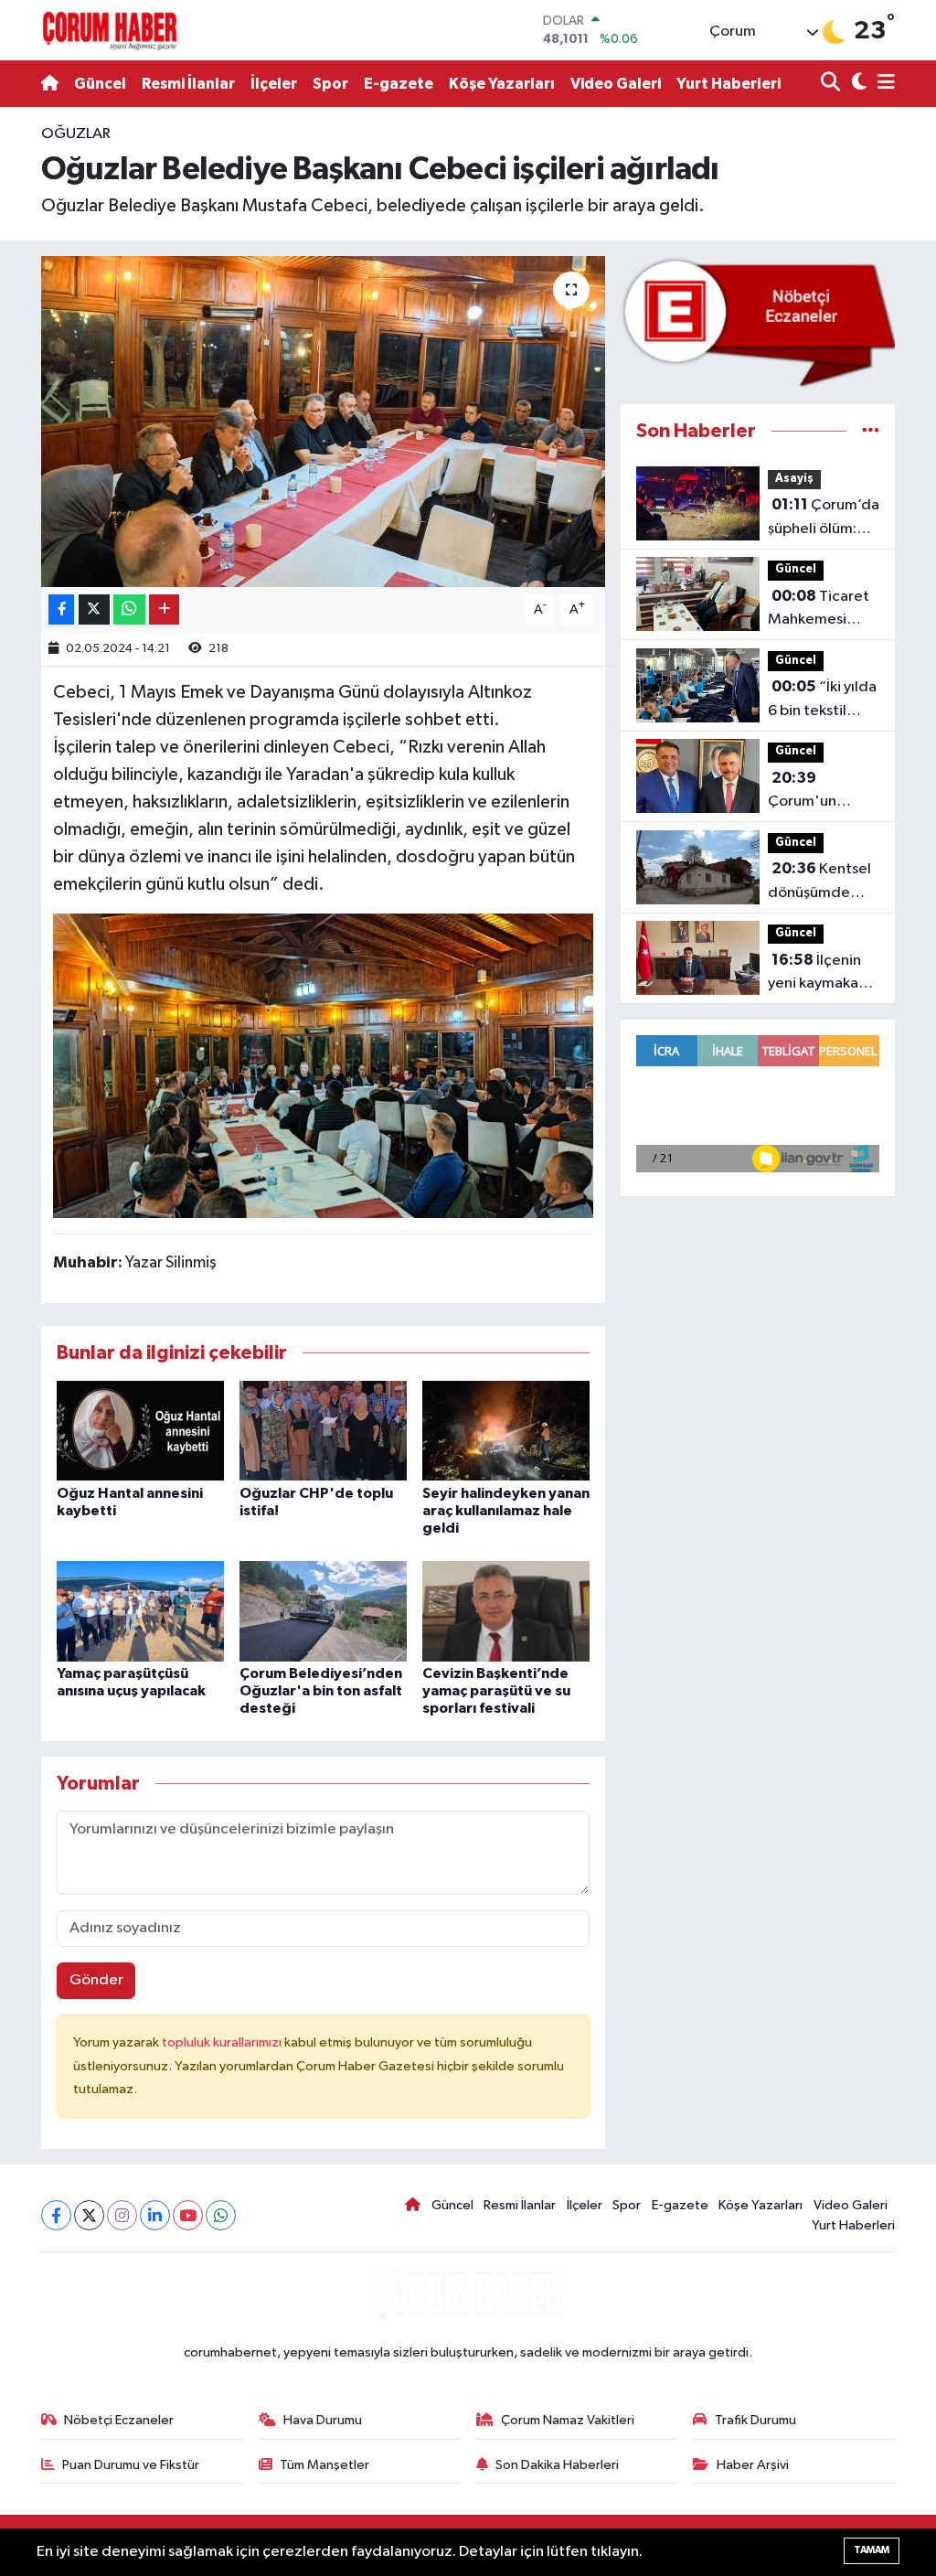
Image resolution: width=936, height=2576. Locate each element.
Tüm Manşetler (324, 2465)
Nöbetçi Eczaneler (119, 2420)
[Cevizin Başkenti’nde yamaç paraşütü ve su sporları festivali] (506, 1611)
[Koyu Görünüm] (857, 84)
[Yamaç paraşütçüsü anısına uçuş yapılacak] (140, 1611)
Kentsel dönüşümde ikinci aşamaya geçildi (819, 882)
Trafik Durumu (755, 2420)
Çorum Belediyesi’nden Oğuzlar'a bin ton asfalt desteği (321, 1691)
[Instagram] (122, 2215)
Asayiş (794, 479)
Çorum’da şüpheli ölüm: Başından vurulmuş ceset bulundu (824, 518)
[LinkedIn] (155, 2215)
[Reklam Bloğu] (758, 322)
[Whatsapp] (221, 2215)
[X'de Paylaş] (94, 609)
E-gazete (399, 84)
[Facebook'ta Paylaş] (61, 609)
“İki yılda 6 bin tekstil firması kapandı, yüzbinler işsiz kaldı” (822, 700)
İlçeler (274, 84)
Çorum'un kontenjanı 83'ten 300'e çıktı (815, 792)
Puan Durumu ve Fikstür (131, 2465)
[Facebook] (56, 2215)
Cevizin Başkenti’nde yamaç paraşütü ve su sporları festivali (496, 1691)
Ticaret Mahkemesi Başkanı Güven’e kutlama (824, 610)
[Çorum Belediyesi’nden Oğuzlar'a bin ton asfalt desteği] (323, 1611)
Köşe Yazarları (502, 84)
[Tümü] (871, 431)
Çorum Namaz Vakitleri (568, 2420)
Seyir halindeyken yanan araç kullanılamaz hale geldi (506, 1511)
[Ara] (832, 84)
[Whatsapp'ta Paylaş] (129, 609)
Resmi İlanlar (188, 84)
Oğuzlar (76, 134)
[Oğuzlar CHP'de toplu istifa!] (323, 1430)
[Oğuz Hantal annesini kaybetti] (140, 1430)
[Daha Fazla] (164, 609)
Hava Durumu (323, 2420)
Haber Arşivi (753, 2465)
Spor (330, 84)
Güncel (100, 84)
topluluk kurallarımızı (223, 2042)
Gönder (96, 1980)
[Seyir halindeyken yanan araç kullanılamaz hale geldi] (506, 1430)
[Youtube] (188, 2215)
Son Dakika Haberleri (557, 2465)
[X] (89, 2215)
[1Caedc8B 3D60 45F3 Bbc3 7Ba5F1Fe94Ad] (324, 1064)
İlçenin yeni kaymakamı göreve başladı (821, 974)
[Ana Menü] (883, 84)
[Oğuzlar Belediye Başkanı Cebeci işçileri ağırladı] (323, 422)
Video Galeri (616, 84)
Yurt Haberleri (729, 84)
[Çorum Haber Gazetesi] (110, 30)
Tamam (872, 2550)
